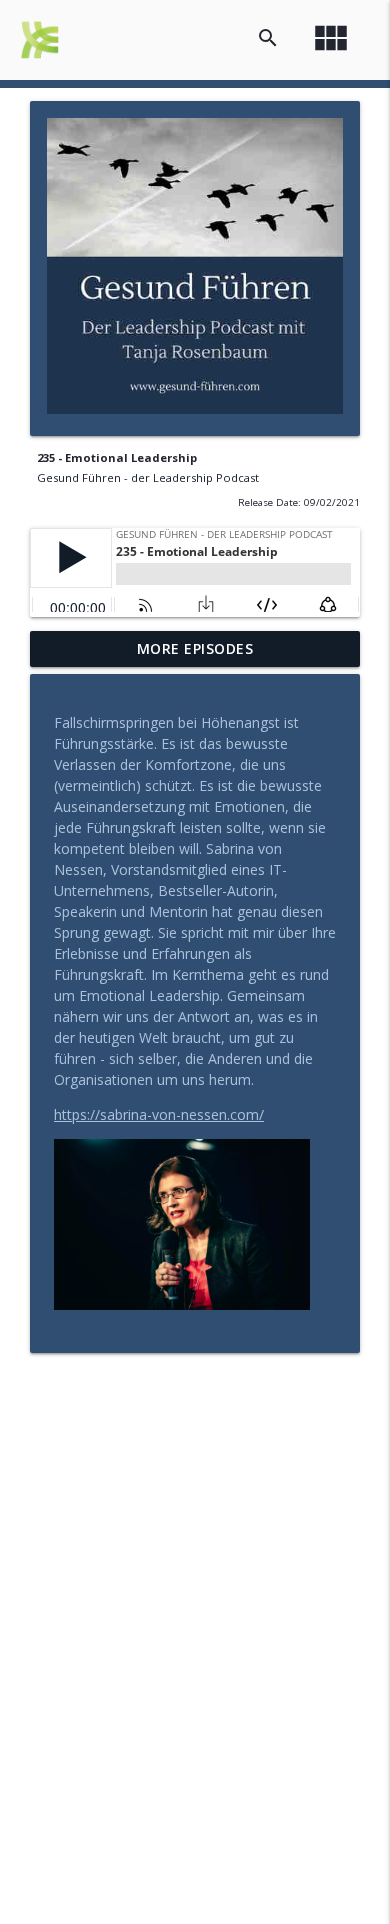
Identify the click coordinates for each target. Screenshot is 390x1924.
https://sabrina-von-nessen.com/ (159, 1114)
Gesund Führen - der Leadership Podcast (148, 477)
